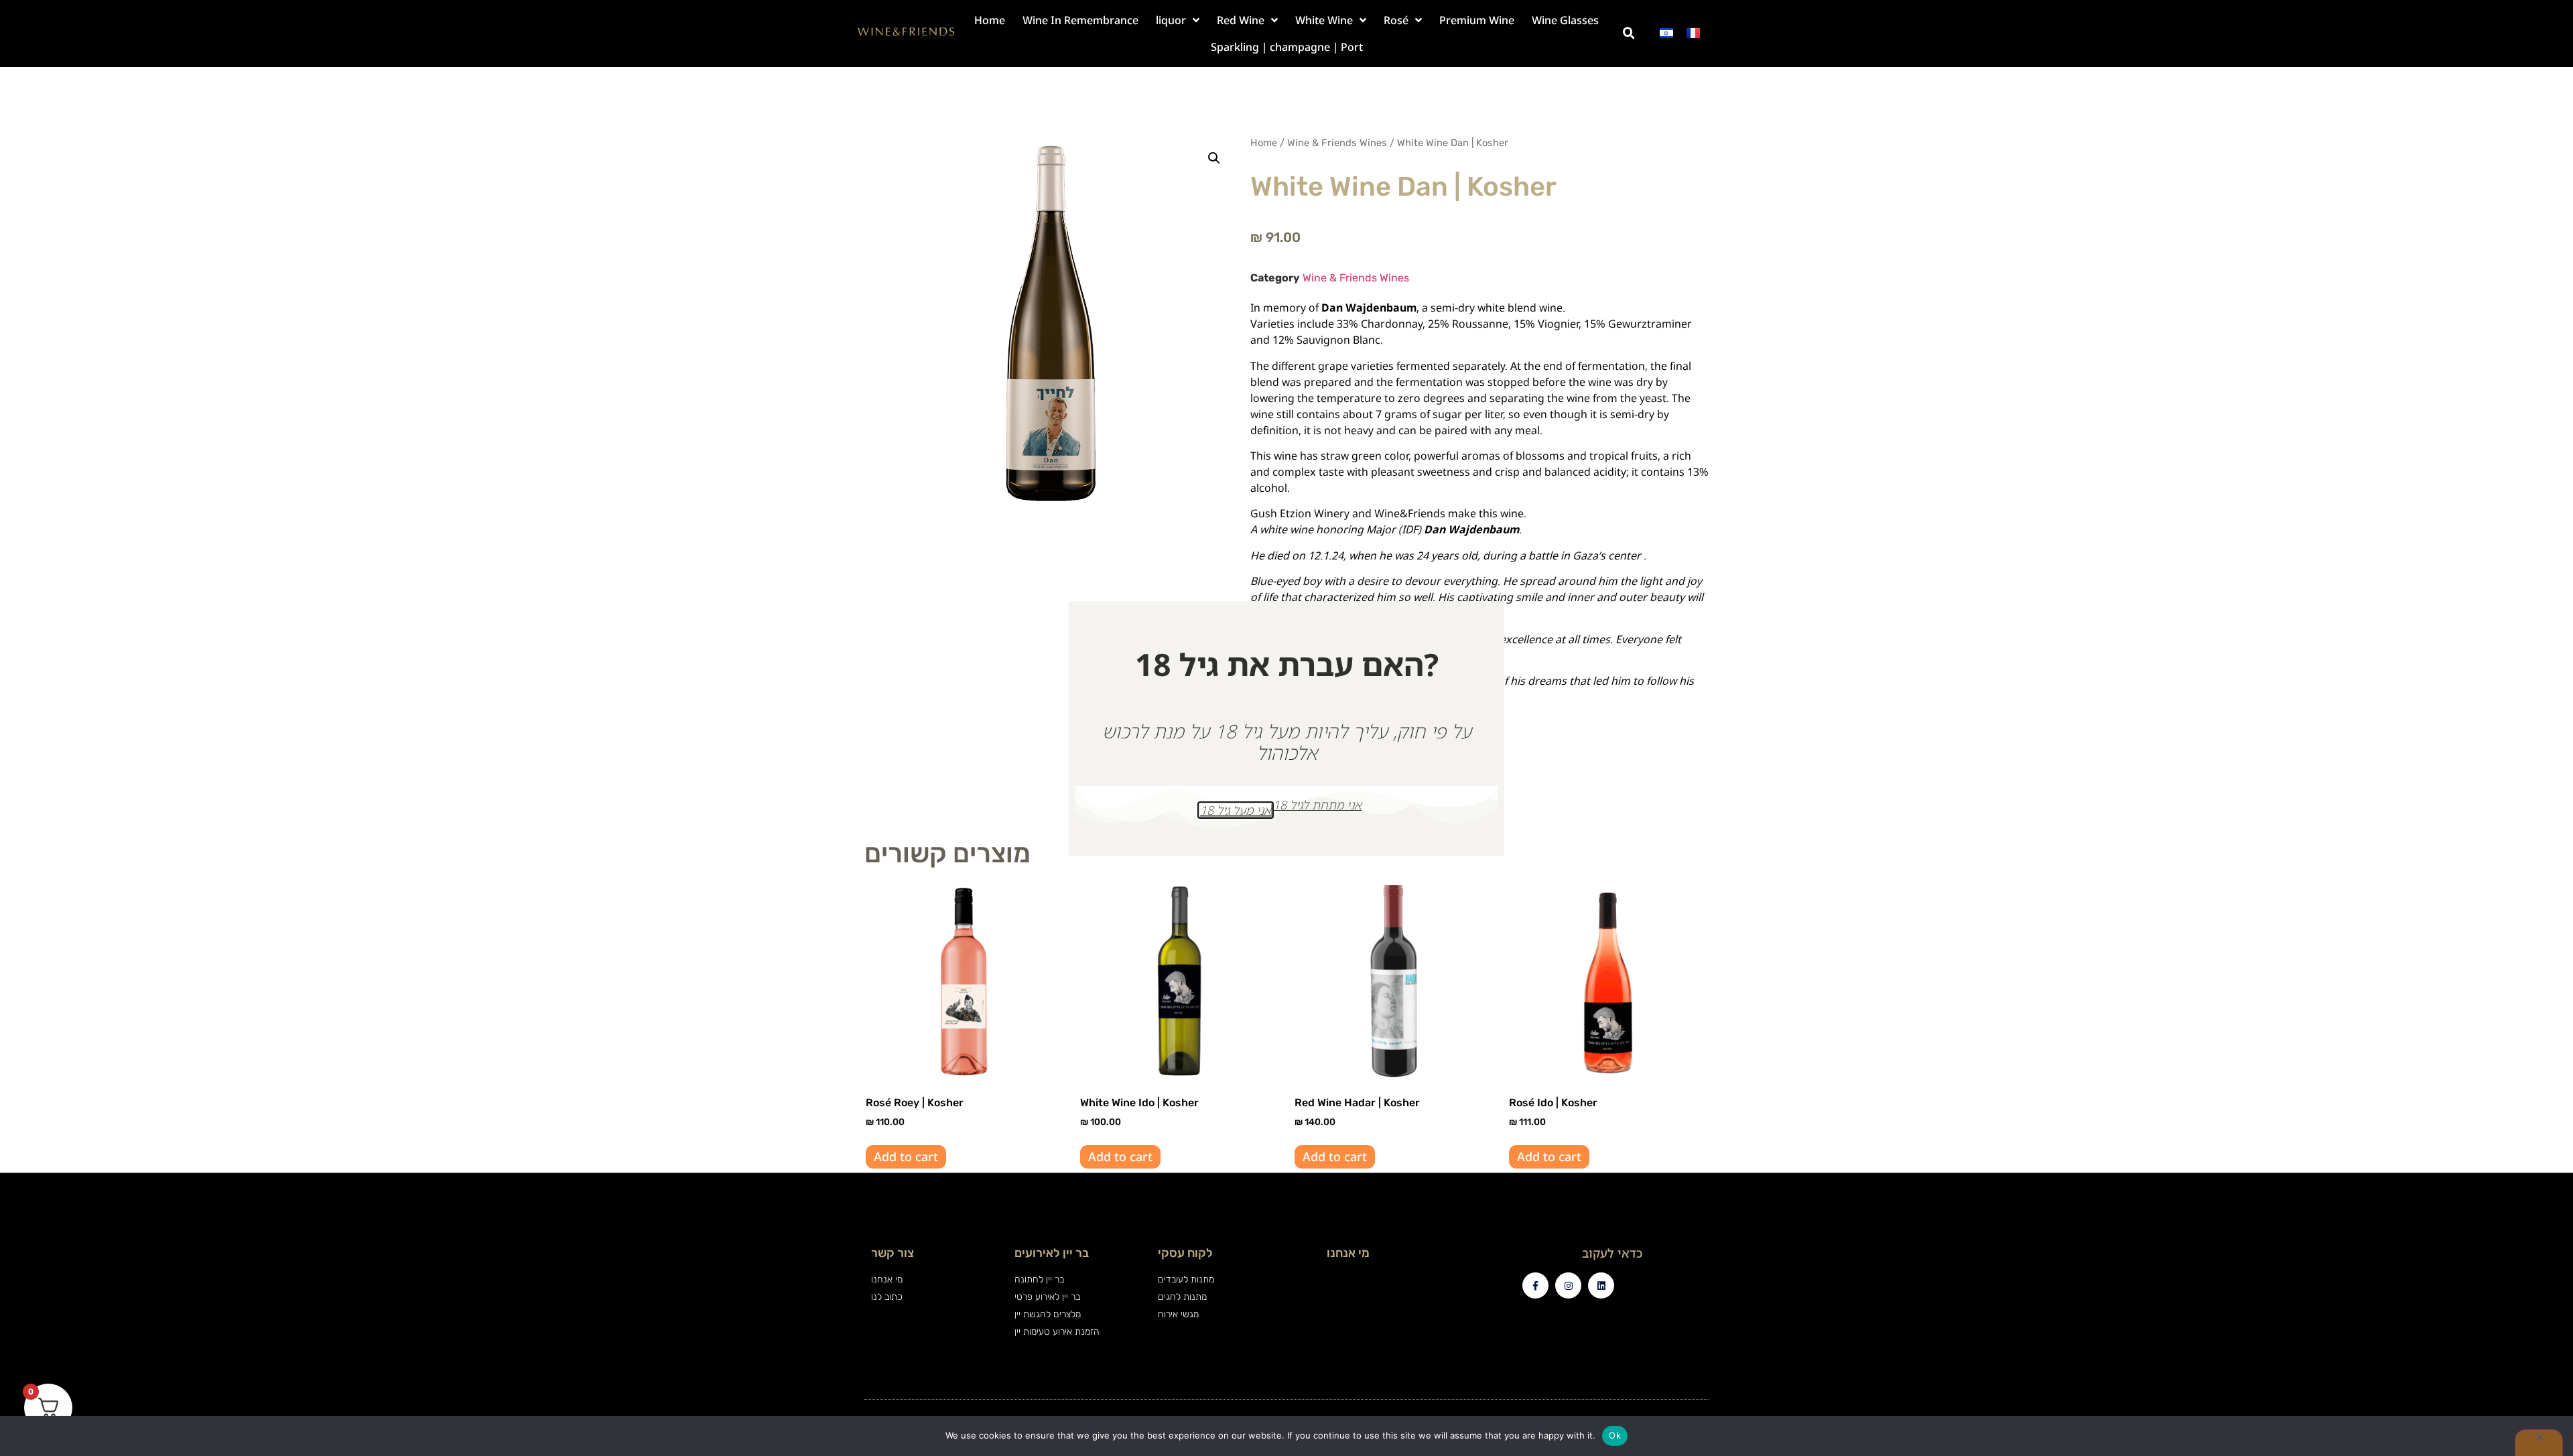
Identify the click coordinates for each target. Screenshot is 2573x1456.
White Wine (1324, 20)
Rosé (1396, 20)
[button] (1629, 34)
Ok (1615, 1435)
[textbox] (1479, 502)
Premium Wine (1477, 20)
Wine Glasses (1565, 20)
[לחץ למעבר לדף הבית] (906, 34)
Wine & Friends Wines (1337, 143)
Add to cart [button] (906, 1156)
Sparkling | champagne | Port (1287, 47)
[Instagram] (1568, 1285)
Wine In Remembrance (1080, 20)
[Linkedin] (1601, 1285)
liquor (1171, 20)
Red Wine (1241, 20)
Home (990, 20)
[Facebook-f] (1535, 1285)
